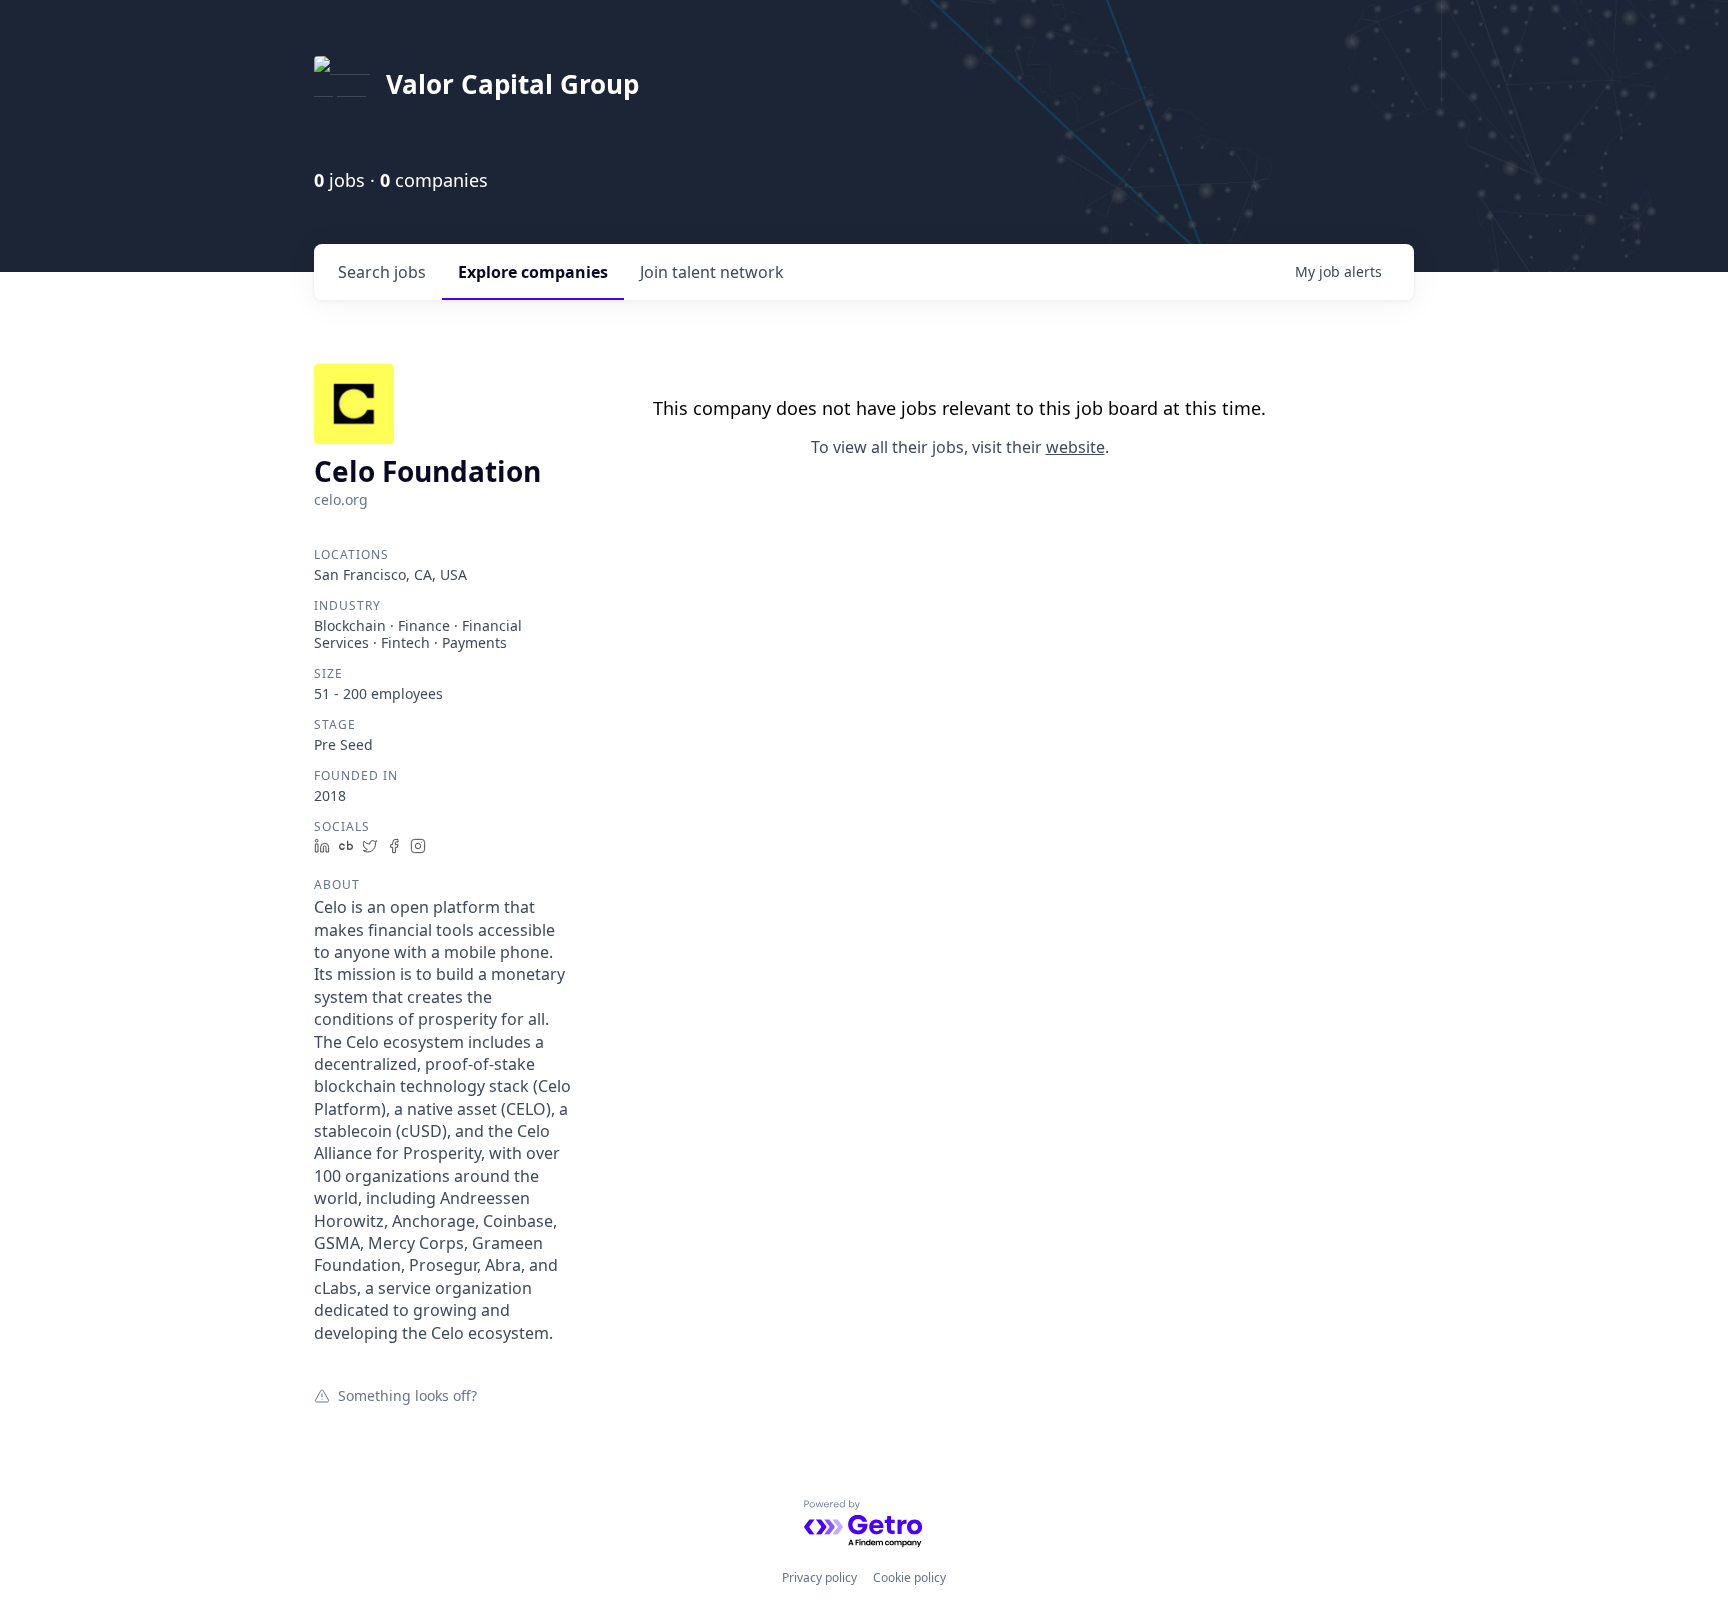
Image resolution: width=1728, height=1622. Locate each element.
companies (533, 272)
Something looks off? (407, 1395)
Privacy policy (819, 1577)
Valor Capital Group (512, 84)
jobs (382, 272)
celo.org (341, 499)
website (1075, 447)
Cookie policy (909, 1577)
